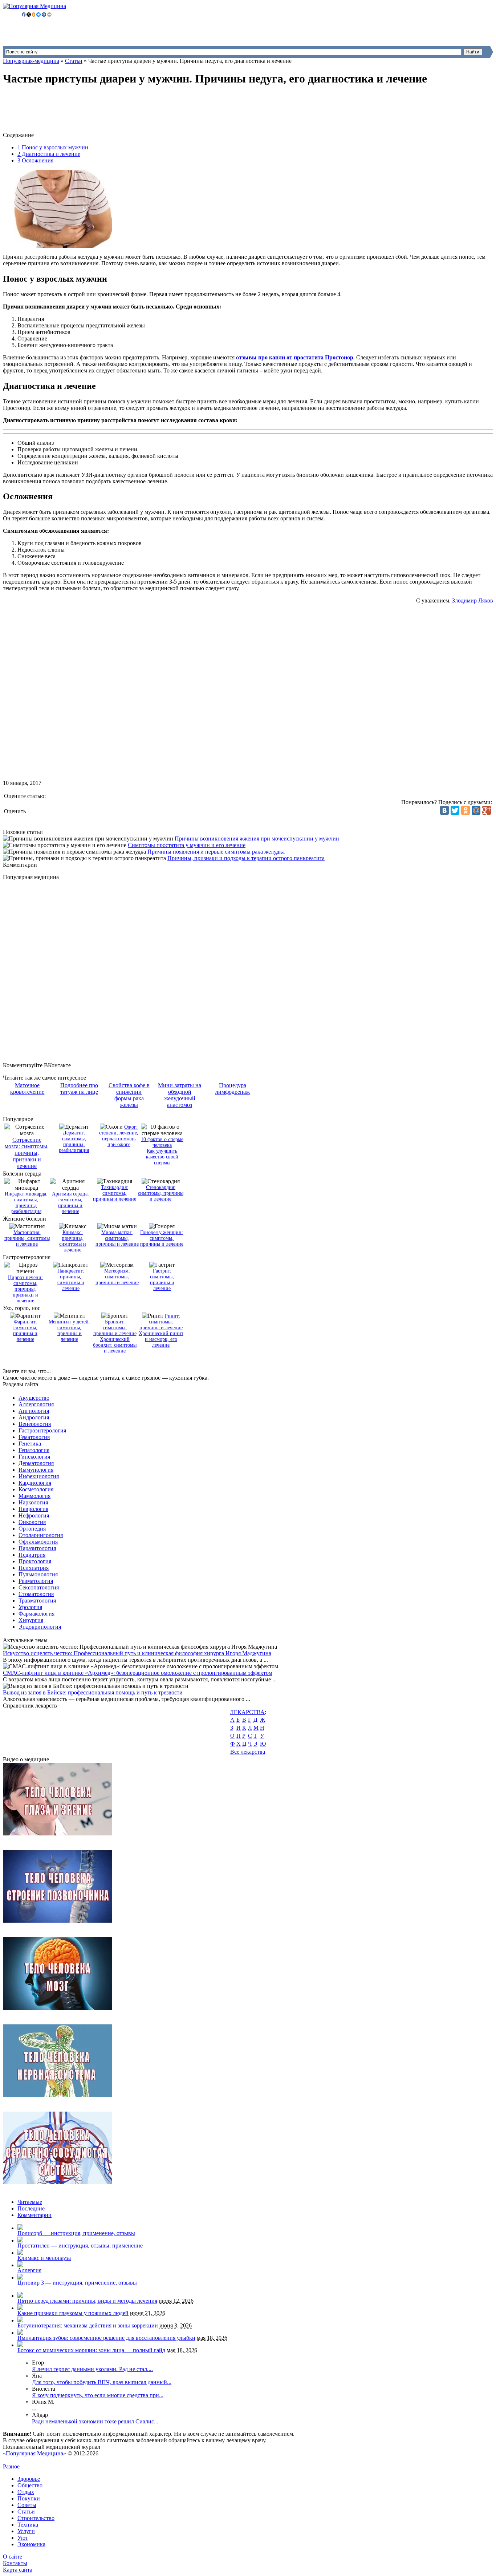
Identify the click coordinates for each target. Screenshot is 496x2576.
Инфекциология (39, 1476)
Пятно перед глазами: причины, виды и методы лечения (87, 2301)
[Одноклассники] (465, 810)
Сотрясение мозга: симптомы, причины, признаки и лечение (27, 1153)
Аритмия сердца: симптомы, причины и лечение (70, 1203)
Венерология (35, 1424)
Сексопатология (39, 1587)
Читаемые (30, 2202)
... (34, 2408)
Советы (27, 2505)
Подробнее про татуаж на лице (79, 1089)
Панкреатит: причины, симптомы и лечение (71, 1280)
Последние (31, 2208)
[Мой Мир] (476, 810)
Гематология (34, 1437)
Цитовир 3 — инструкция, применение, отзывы (77, 2283)
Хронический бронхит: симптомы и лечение (115, 1345)
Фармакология (36, 1614)
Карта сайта (18, 2570)
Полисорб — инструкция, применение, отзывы (76, 2233)
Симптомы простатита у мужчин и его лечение (187, 845)
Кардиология (35, 1483)
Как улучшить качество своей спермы (162, 1157)
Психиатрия (34, 1568)
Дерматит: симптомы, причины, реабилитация (74, 1142)
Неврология (33, 1509)
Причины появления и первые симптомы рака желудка (216, 852)
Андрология (34, 1417)
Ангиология (34, 1411)
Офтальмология (38, 1542)
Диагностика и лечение (49, 154)
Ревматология (36, 1581)
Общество (30, 2485)
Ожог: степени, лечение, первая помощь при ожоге (119, 1136)
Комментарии (34, 2215)
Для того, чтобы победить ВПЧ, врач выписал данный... (102, 2382)
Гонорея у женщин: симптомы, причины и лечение (162, 1238)
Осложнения (35, 160)
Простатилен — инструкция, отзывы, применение (80, 2246)
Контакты (15, 2563)
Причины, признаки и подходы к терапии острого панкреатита (246, 858)
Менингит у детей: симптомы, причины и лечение (69, 1331)
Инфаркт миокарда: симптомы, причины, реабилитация (26, 1203)
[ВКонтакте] (444, 810)
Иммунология (36, 1470)
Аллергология (36, 1404)
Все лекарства (248, 1752)
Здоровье (29, 2479)
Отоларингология (41, 1535)
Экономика (31, 2544)
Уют (23, 2538)
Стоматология (36, 1594)
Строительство (36, 2518)
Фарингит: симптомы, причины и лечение (25, 1331)
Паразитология (37, 1548)
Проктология (35, 1561)
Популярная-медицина (31, 61)
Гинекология (34, 1457)
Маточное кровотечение (27, 1089)
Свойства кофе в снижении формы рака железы (129, 1095)
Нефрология (34, 1515)
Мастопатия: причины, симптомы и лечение (27, 1238)
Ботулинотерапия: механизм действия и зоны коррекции (88, 2325)
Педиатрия (32, 1555)
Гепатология (34, 1450)
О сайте (13, 2557)
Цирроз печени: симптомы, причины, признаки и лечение (25, 1289)
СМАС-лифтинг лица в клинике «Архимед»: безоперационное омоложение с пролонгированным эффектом (138, 1673)
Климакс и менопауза (44, 2258)
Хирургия (31, 1620)
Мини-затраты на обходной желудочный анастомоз (180, 1095)
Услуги (26, 2531)
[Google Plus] (487, 810)
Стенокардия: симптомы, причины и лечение (161, 1193)
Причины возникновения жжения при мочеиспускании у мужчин (257, 838)
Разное (11, 2466)
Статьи (74, 61)
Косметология (36, 1489)
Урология (30, 1607)
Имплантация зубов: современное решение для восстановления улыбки (106, 2338)
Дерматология (36, 1463)
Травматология (37, 1601)
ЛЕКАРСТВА (247, 1712)
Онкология (32, 1522)
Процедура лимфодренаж (233, 1089)
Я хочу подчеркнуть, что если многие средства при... (98, 2395)
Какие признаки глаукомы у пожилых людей (73, 2313)
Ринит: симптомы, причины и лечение (161, 1322)
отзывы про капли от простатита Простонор (295, 357)
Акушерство (34, 1398)
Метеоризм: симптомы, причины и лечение (117, 1277)
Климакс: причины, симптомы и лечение (73, 1241)
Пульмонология (38, 1574)
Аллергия (29, 2270)
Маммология (34, 1496)
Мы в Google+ (38, 2460)
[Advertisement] (135, 110)
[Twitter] (455, 810)
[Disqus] (255, 971)
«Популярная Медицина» (34, 2453)
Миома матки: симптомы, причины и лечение (117, 1238)
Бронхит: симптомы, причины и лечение (115, 1328)
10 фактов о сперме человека (162, 1142)
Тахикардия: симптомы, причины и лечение (115, 1193)
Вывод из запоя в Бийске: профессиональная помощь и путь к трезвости (93, 1692)
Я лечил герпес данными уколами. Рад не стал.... (92, 2369)
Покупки (29, 2498)
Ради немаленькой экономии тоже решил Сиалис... (95, 2421)
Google (11, 2460)
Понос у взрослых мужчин (53, 147)
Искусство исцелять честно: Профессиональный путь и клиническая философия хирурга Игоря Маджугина (137, 1653)
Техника (28, 2525)
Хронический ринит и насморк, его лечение (161, 1339)
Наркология (33, 1502)
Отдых (26, 2492)
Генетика (30, 1444)
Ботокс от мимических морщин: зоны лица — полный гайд (91, 2350)
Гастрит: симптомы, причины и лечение (162, 1280)
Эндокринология (40, 1627)
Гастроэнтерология (42, 1430)
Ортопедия (32, 1529)
